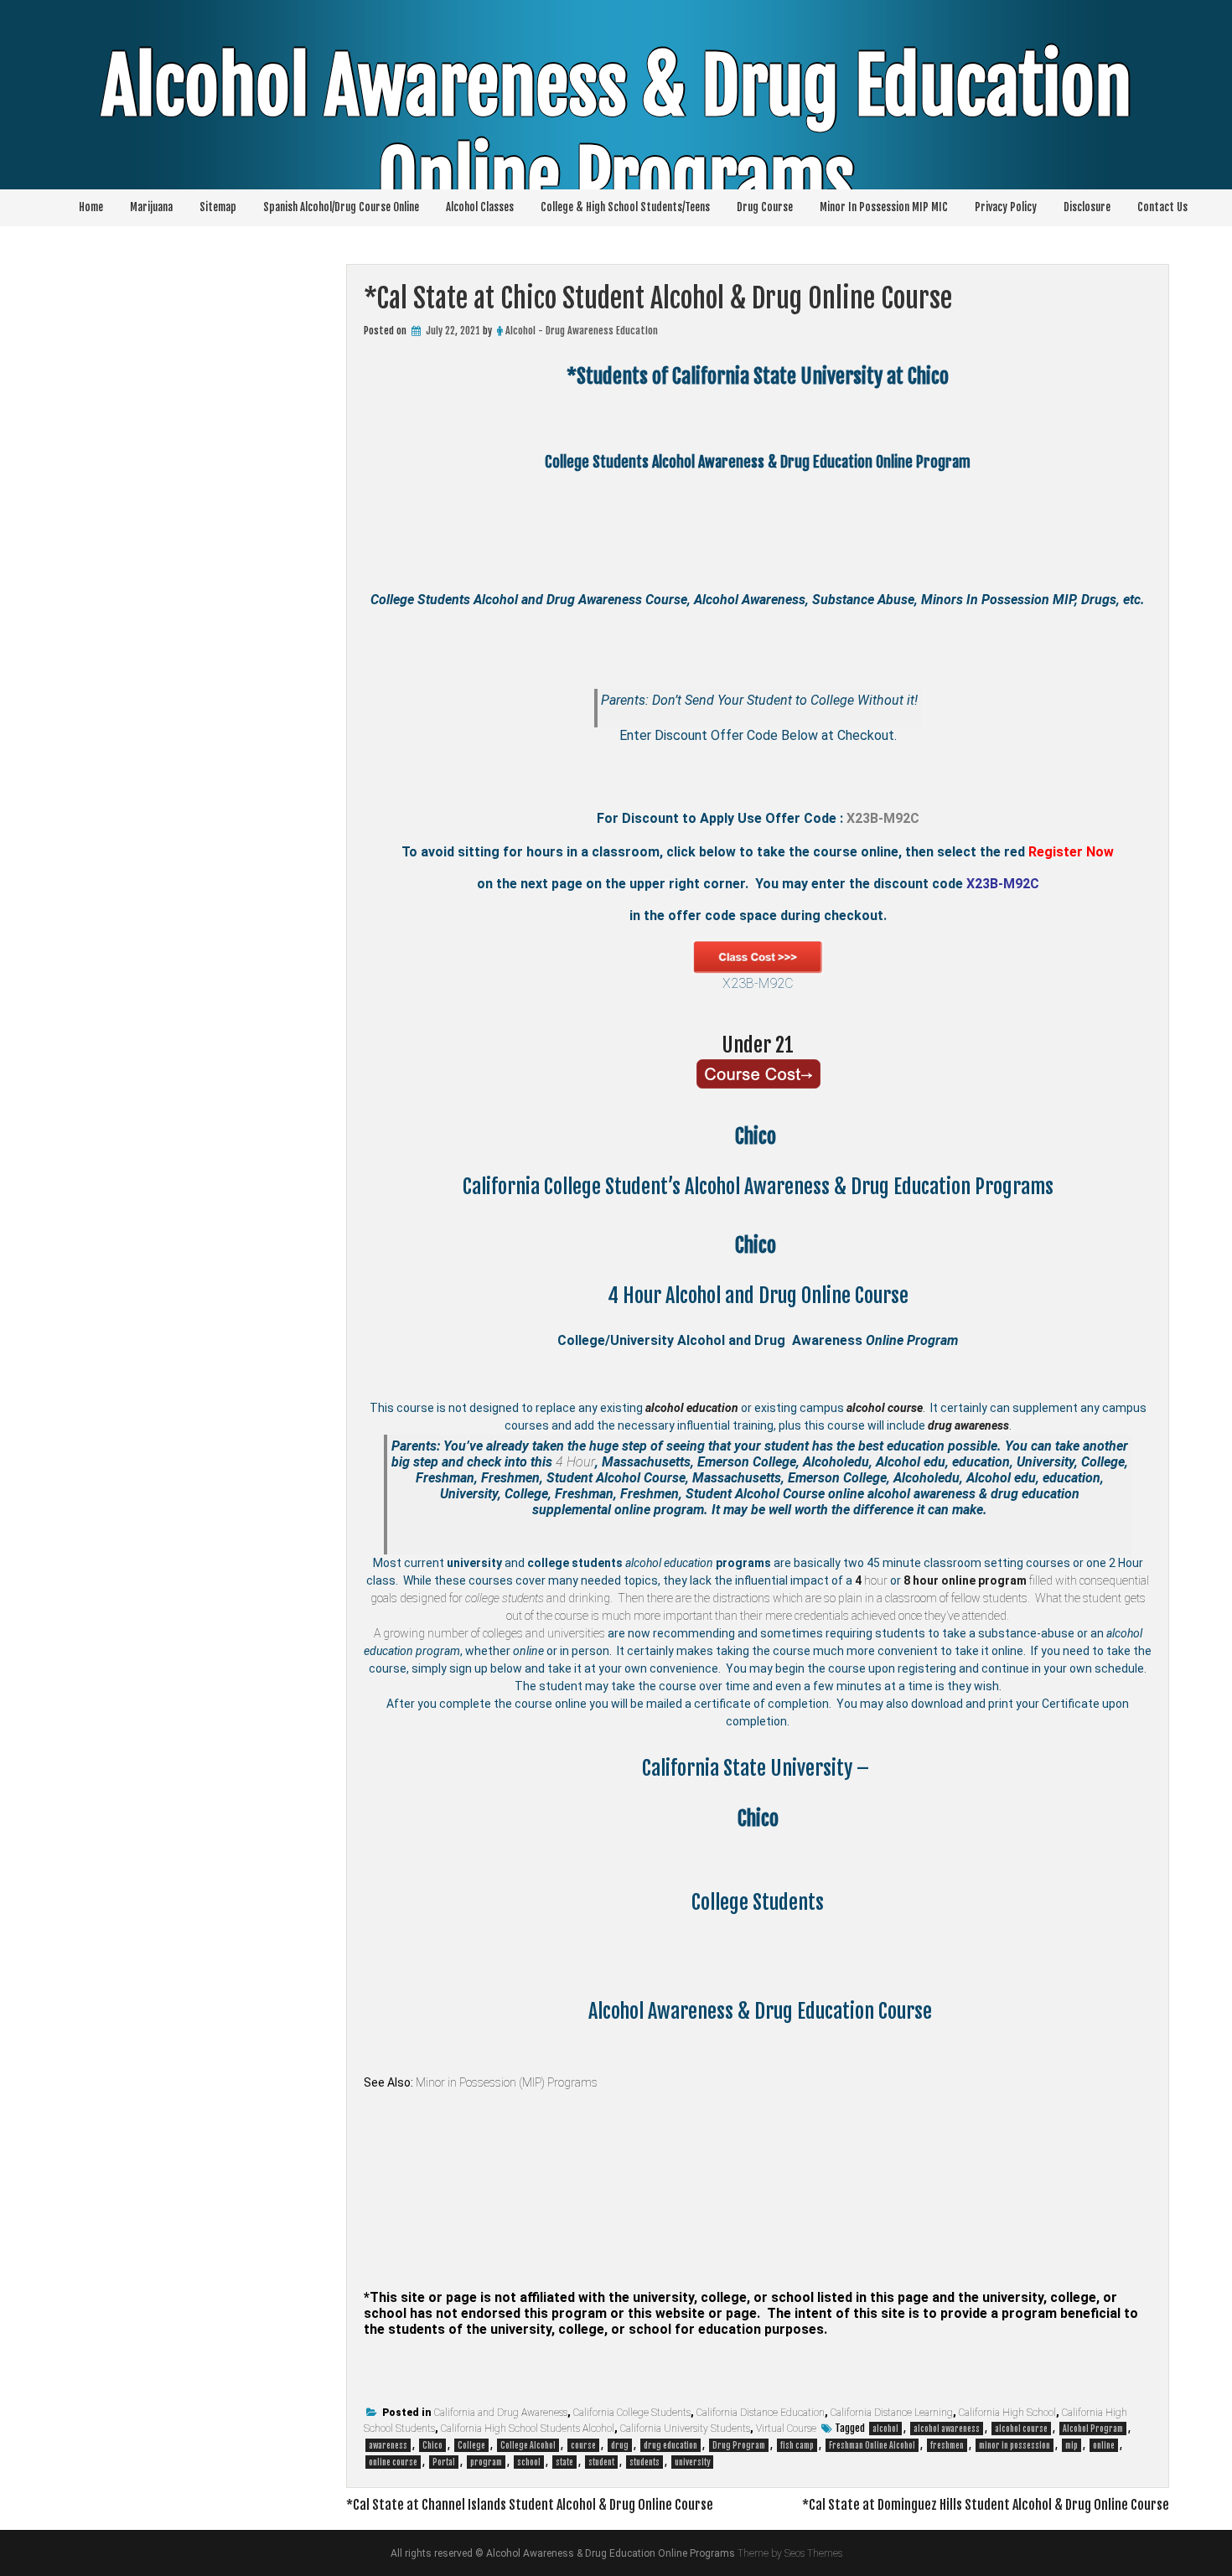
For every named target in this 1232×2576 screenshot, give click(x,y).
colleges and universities (544, 1633)
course (583, 2445)
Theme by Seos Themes (790, 2553)
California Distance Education (761, 2413)
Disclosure (1087, 207)
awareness (388, 2445)
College (471, 2445)
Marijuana (151, 207)
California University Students (685, 2429)
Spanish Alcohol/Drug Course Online (341, 207)
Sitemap (218, 207)
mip (1072, 2445)
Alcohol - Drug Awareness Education (582, 331)
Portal (444, 2462)
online (1104, 2445)
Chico (432, 2445)
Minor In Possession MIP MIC (884, 207)
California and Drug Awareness (501, 2413)
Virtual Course (786, 2429)
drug (620, 2445)
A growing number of (428, 1633)
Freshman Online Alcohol (872, 2445)
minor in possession (1015, 2445)
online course (393, 2462)
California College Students (632, 2413)
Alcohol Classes (480, 207)
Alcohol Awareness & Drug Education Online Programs (616, 133)
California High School (1007, 2413)
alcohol (885, 2429)
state (564, 2462)
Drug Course (765, 207)
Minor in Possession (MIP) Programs (507, 2082)
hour (871, 1580)
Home (91, 207)
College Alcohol (528, 2445)
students (644, 2462)
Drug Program (739, 2445)
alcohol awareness (947, 2429)
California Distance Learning (892, 2413)
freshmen (947, 2445)
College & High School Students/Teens (625, 207)
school (529, 2462)
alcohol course (1021, 2429)
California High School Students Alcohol (528, 2429)
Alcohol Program (1093, 2429)
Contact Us (1162, 207)
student (601, 2462)
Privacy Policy (1006, 207)
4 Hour (575, 1462)
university (692, 2462)
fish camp (797, 2445)
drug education (670, 2445)
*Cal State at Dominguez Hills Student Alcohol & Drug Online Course (986, 2505)
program (486, 2462)
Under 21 (758, 1045)
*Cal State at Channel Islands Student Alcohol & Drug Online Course (530, 2505)
